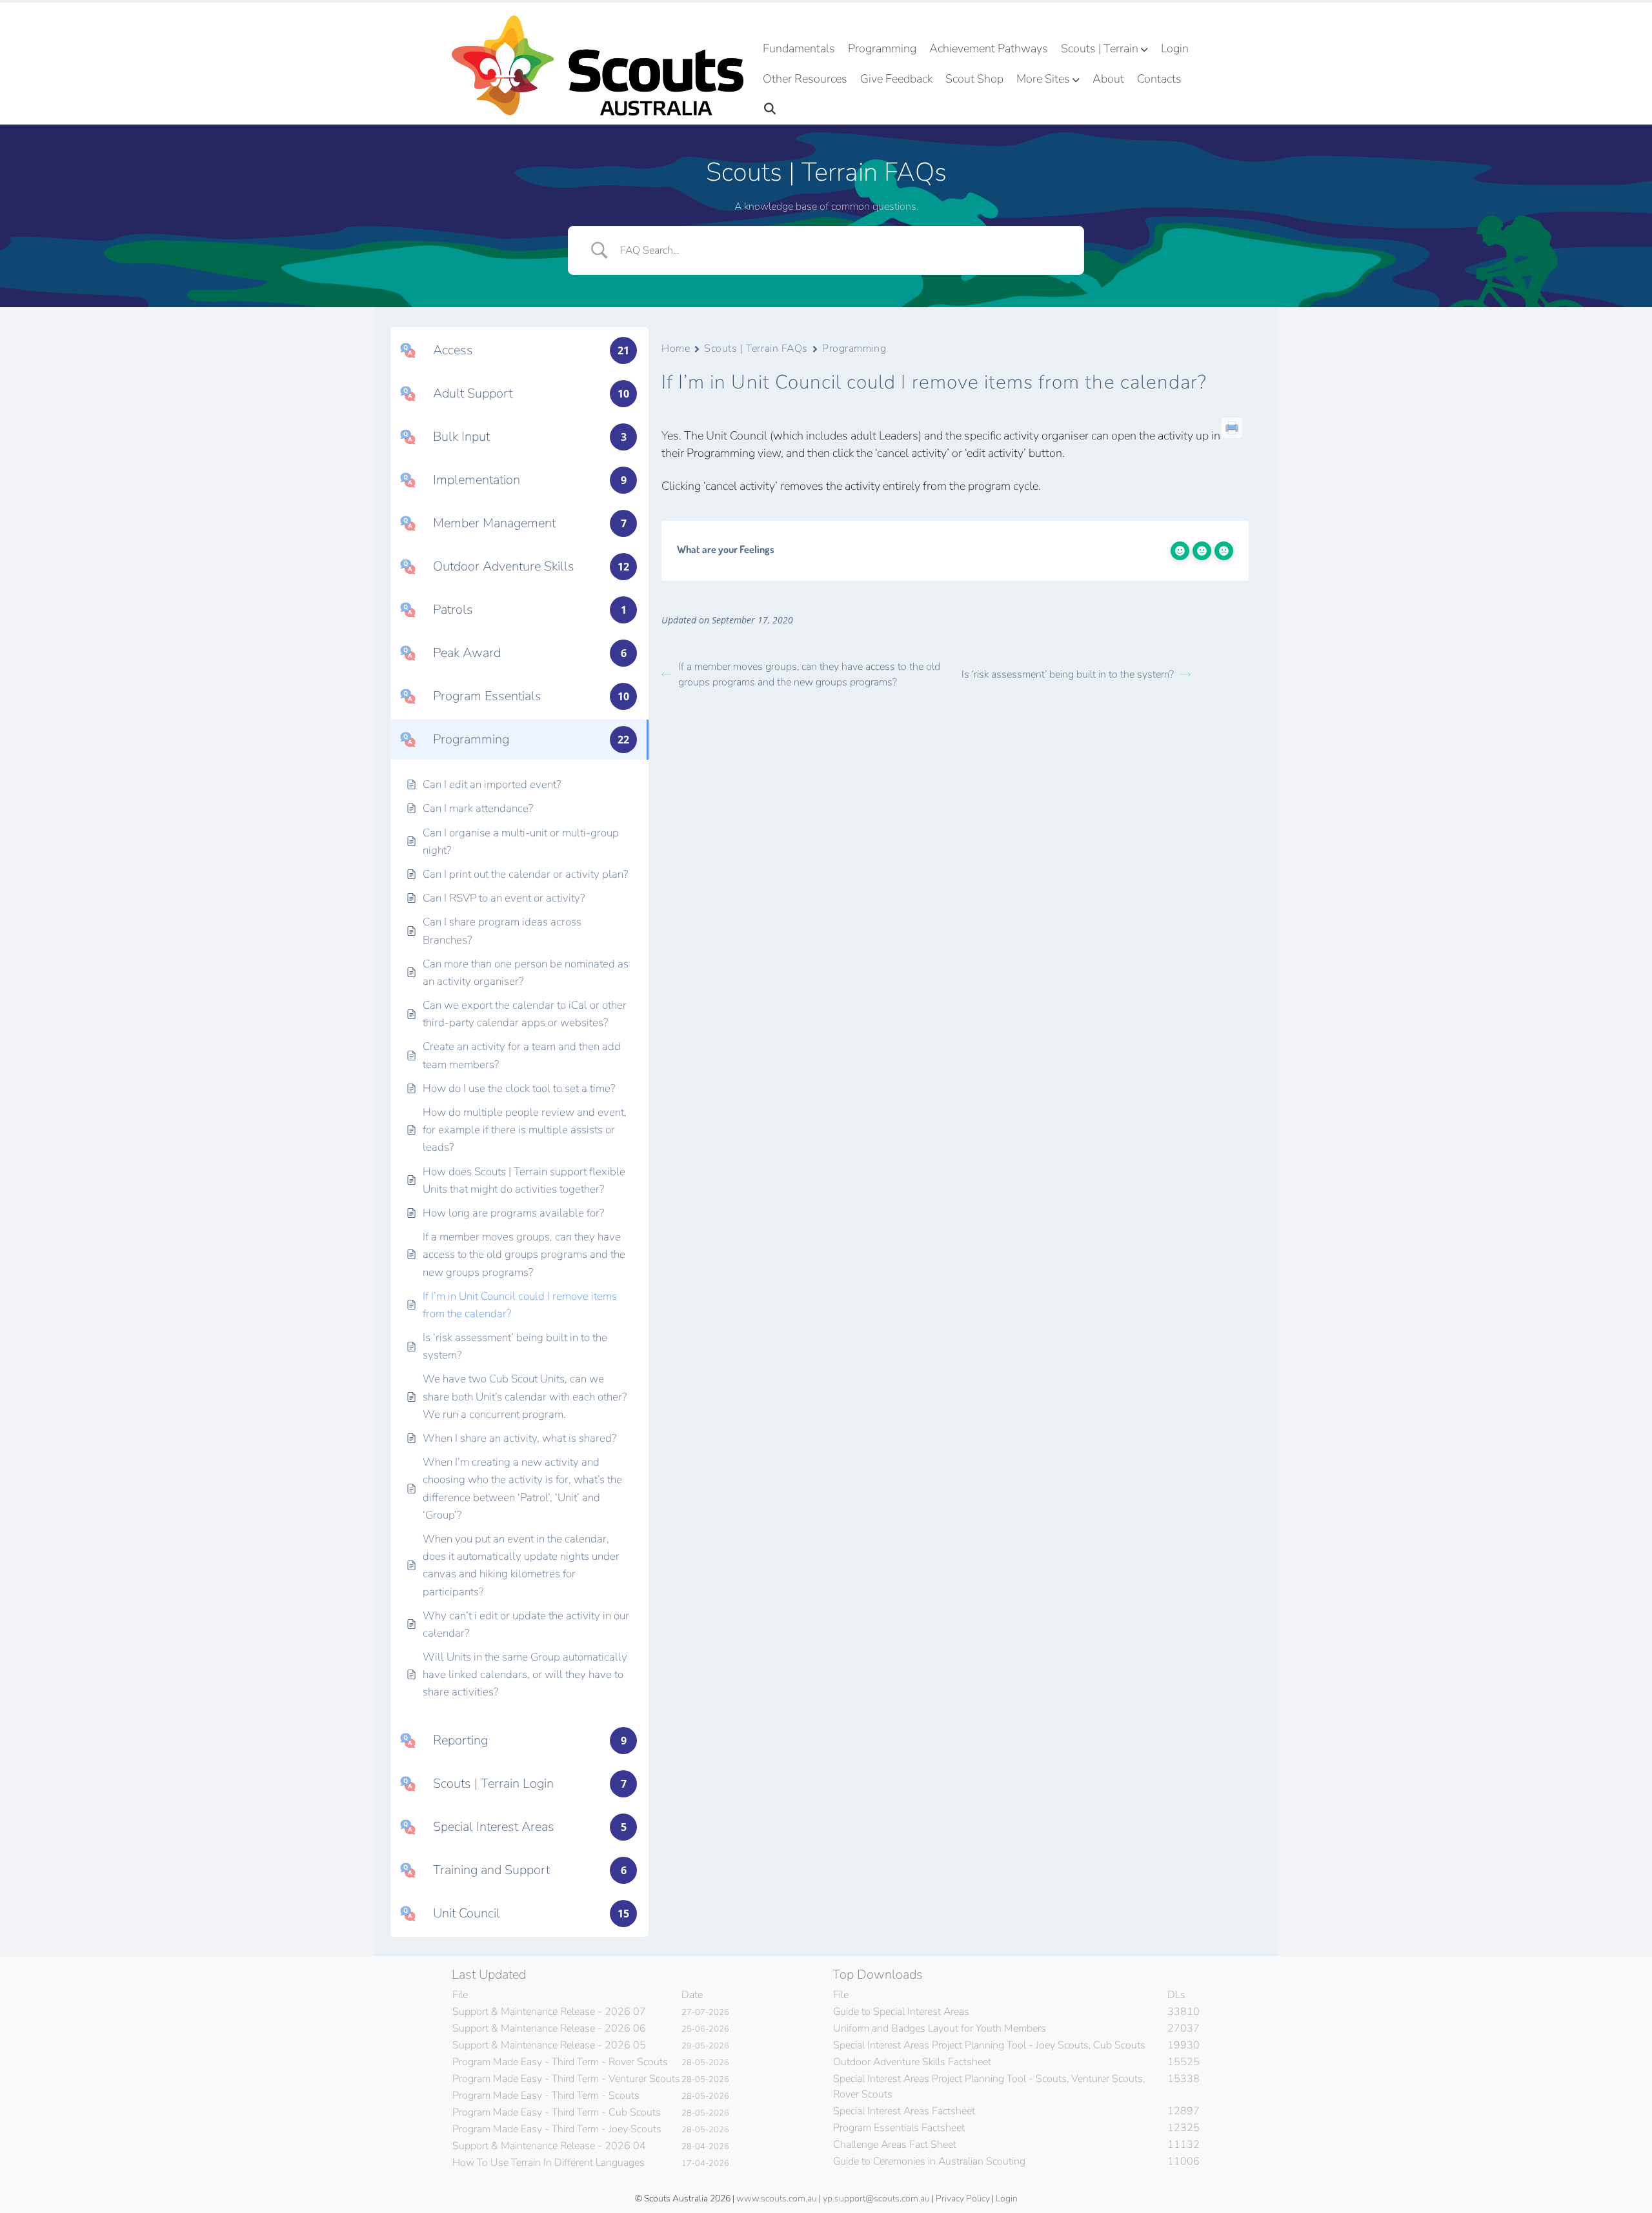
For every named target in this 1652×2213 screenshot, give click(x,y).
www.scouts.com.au (777, 2198)
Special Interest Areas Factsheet (904, 2111)
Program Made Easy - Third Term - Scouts (546, 2096)
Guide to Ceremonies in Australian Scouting (929, 2161)
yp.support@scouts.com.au (876, 2198)
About (1108, 79)
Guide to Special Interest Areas (901, 2012)
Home (676, 349)
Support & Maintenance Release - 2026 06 (549, 2028)
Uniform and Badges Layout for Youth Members (940, 2028)
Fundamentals (799, 48)
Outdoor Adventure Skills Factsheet (912, 2062)
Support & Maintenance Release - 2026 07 (549, 2012)
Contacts (1159, 79)
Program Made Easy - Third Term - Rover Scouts (560, 2062)
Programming (882, 48)
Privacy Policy (963, 2198)
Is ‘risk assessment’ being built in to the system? (1068, 674)
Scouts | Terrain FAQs (756, 349)
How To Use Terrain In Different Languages (549, 2163)
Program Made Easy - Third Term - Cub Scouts (557, 2112)
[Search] (770, 109)
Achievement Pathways (989, 48)
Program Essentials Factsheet (899, 2128)
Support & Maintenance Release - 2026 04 (549, 2146)
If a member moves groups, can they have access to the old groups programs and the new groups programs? (809, 674)
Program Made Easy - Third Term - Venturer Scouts (566, 2079)
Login (1175, 48)
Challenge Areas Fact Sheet (895, 2145)
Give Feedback (896, 79)
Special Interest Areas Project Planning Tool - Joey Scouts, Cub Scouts (989, 2045)
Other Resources (805, 79)
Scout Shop (974, 79)
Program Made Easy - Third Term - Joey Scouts (557, 2129)
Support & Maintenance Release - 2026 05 (549, 2045)
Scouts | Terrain (1100, 48)
